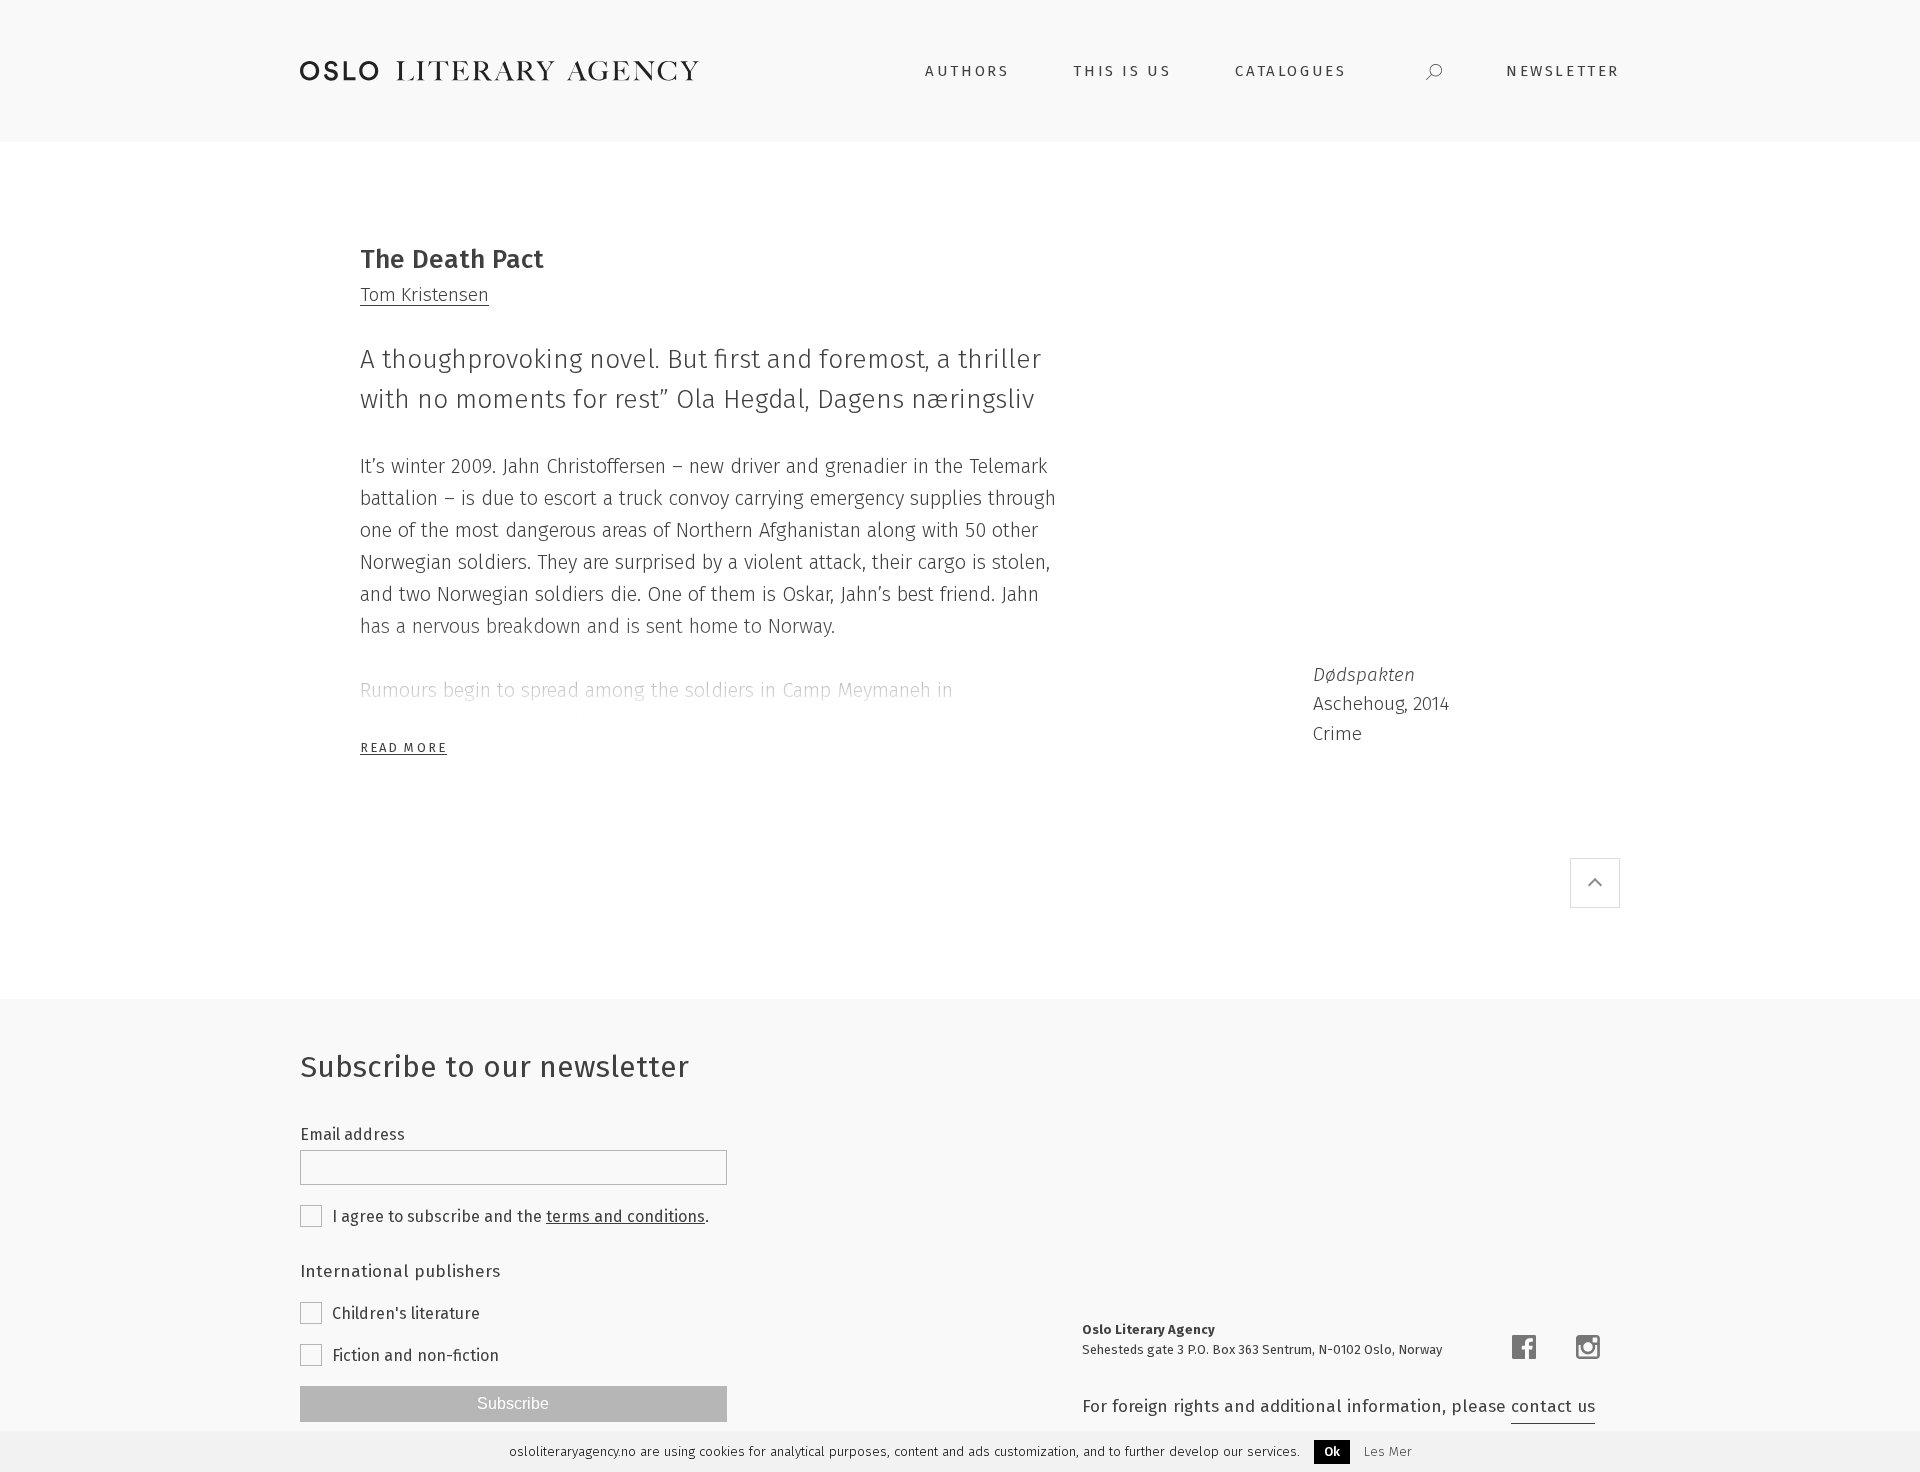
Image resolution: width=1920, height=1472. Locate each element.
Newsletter (1563, 71)
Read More (403, 747)
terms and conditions (625, 1216)
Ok (1332, 1451)
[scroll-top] (1595, 883)
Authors (967, 71)
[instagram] (1588, 1347)
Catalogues (1290, 71)
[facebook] (1524, 1347)
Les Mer (1388, 1452)
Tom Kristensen (424, 294)
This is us (1122, 71)
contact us (1553, 1406)
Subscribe (513, 1403)
